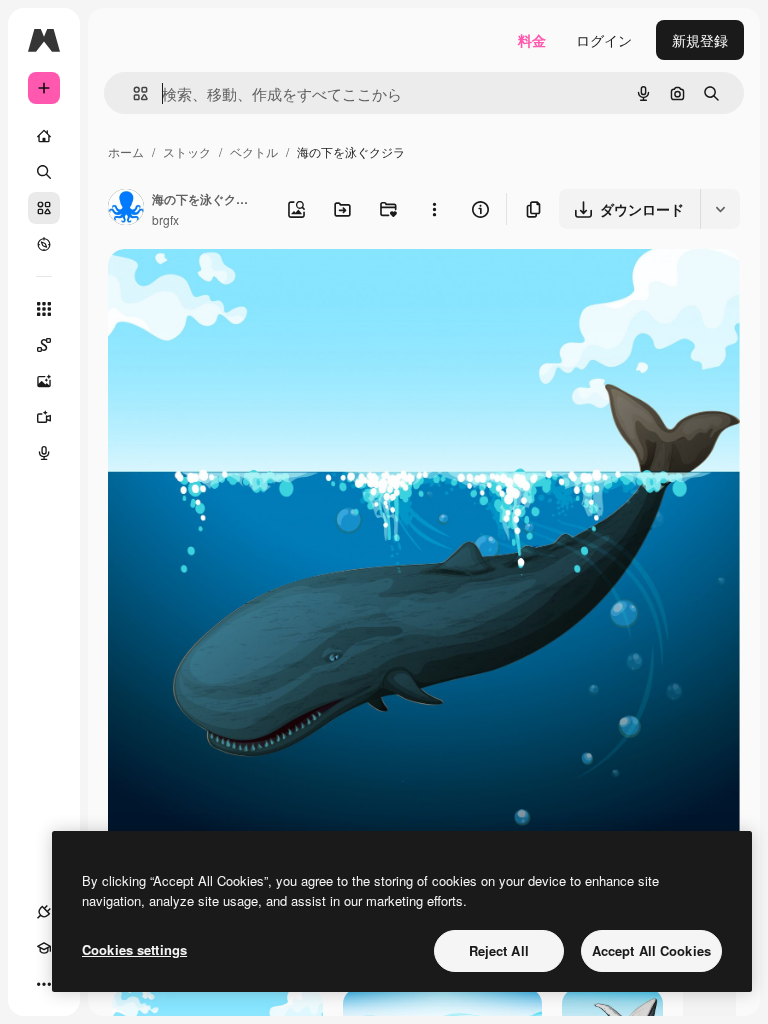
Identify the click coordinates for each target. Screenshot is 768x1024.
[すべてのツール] (44, 309)
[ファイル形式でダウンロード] (720, 209)
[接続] (44, 912)
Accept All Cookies (651, 950)
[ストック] (44, 208)
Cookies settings (134, 949)
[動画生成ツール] (44, 417)
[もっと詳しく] (44, 244)
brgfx (165, 219)
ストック (187, 151)
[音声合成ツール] (44, 453)
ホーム (126, 151)
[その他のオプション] (434, 209)
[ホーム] (44, 136)
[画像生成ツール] (44, 381)
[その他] (44, 984)
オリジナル (245, 287)
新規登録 (700, 40)
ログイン (604, 40)
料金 (532, 40)
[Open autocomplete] (132, 93)
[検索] (44, 172)
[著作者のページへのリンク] (126, 209)
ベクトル (254, 151)
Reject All (499, 950)
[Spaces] (44, 345)
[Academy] (44, 948)
